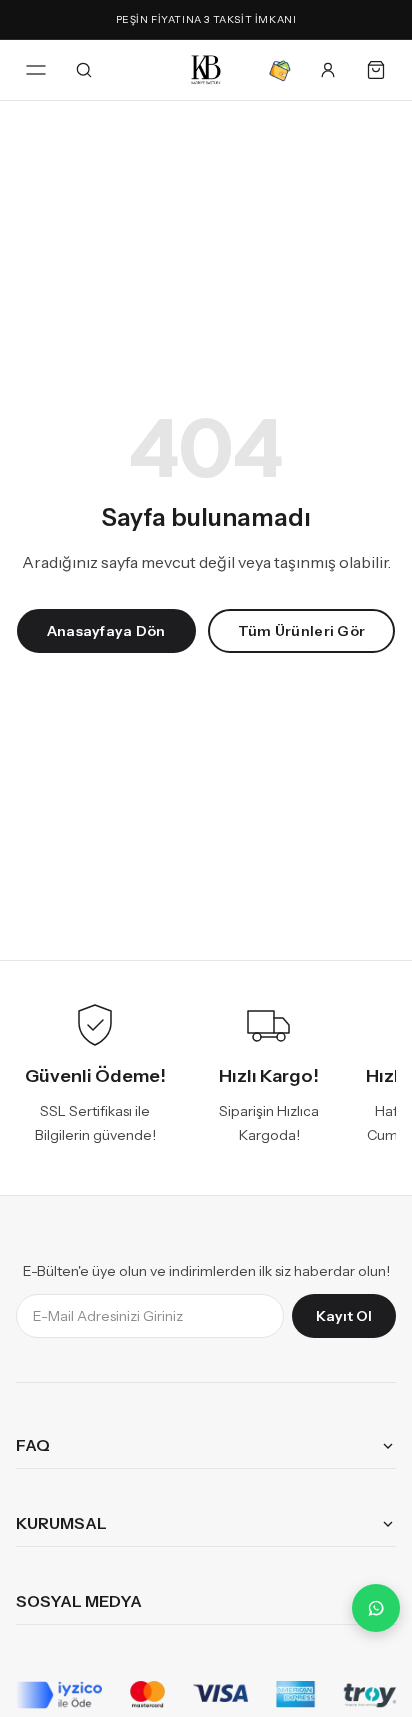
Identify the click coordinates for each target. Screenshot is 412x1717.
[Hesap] (328, 70)
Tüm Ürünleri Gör (301, 631)
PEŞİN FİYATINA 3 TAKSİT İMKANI (206, 20)
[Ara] (84, 70)
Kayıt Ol (344, 1317)
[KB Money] (280, 70)
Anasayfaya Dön (106, 631)
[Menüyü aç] (36, 70)
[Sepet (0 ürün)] (376, 70)
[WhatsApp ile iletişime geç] (376, 1608)
